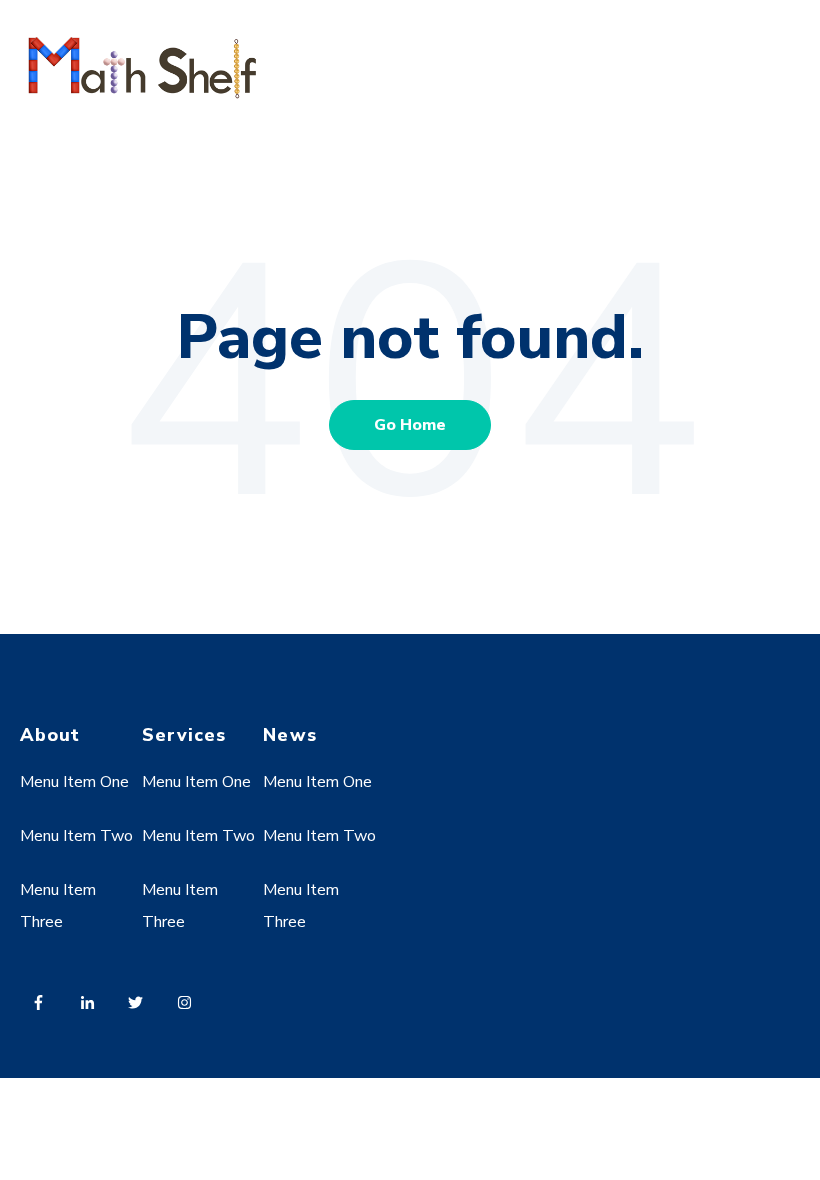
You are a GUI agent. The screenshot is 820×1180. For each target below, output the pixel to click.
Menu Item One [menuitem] (74, 782)
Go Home (410, 425)
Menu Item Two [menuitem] (76, 836)
